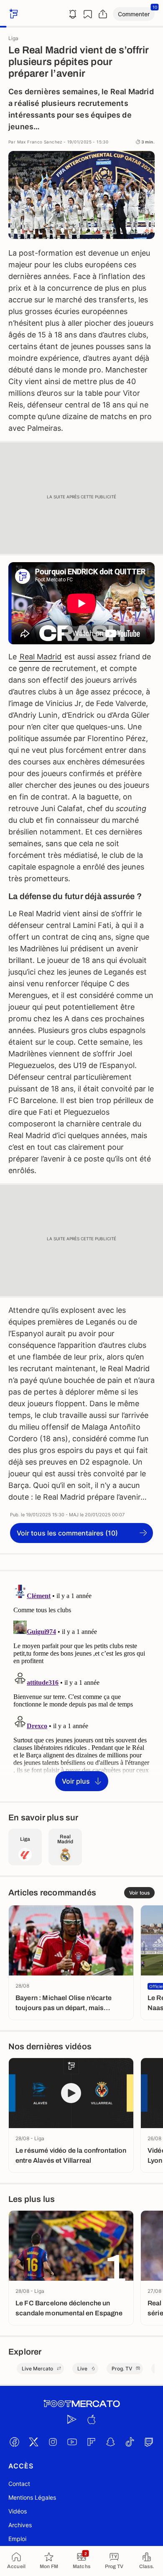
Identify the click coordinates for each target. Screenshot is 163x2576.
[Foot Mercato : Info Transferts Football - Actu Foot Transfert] (81, 2404)
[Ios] (91, 2420)
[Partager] (103, 14)
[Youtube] (72, 2442)
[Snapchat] (110, 2442)
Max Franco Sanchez (40, 142)
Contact (19, 2484)
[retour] (13, 14)
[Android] (72, 2420)
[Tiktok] (130, 2442)
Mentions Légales (32, 2497)
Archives (20, 2525)
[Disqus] (81, 1686)
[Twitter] (33, 2442)
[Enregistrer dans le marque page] (88, 14)
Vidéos (18, 2511)
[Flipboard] (91, 2442)
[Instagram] (53, 2442)
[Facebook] (14, 2442)
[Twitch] (149, 2442)
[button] (134, 14)
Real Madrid (41, 657)
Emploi (17, 2539)
